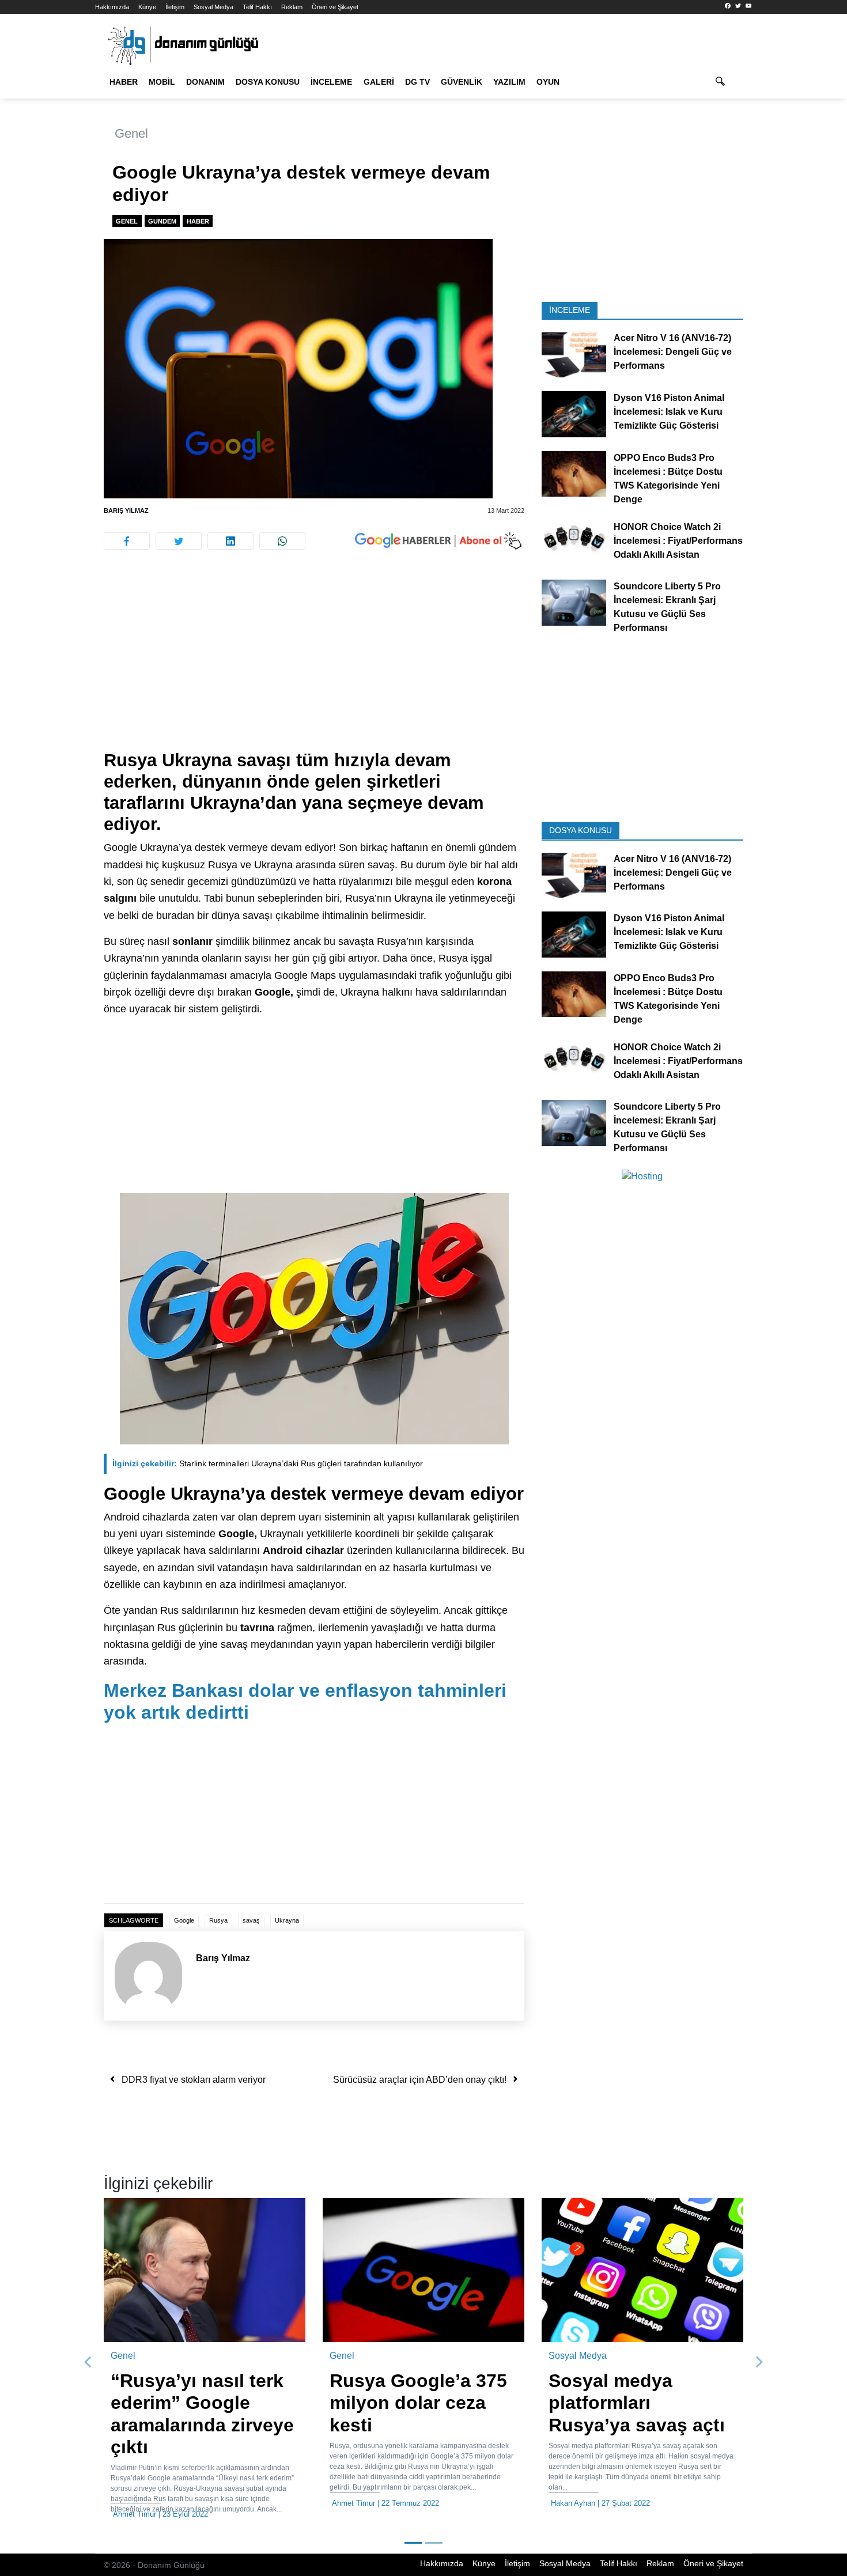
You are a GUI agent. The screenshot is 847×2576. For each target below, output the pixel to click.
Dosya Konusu (268, 82)
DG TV (417, 82)
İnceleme (331, 82)
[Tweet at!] (179, 541)
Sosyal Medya (213, 7)
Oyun (548, 82)
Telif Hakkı (257, 7)
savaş (251, 1920)
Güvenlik (462, 82)
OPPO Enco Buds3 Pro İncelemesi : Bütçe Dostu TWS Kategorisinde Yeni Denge (668, 478)
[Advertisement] (802, 207)
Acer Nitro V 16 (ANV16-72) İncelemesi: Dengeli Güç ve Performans (673, 352)
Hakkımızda (112, 7)
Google (184, 1920)
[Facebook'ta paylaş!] (127, 541)
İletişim (175, 7)
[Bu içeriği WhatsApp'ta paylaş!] (282, 541)
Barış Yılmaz (126, 510)
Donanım (205, 82)
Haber (124, 82)
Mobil (162, 82)
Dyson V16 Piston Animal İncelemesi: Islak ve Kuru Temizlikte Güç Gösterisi (669, 412)
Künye (147, 7)
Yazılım (509, 82)
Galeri (379, 82)
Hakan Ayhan (573, 2503)
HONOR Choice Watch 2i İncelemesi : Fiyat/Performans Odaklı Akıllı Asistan (678, 540)
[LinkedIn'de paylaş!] (230, 541)
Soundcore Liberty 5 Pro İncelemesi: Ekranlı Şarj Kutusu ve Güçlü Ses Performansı (667, 607)
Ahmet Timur (135, 2514)
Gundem (162, 221)
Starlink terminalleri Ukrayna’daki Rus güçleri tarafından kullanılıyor (268, 1463)
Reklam (292, 7)
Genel (131, 133)
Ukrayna (287, 1920)
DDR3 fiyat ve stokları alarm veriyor (194, 2080)
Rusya (218, 1920)
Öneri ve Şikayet (335, 7)
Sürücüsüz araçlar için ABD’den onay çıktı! (420, 2080)
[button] (88, 2362)
